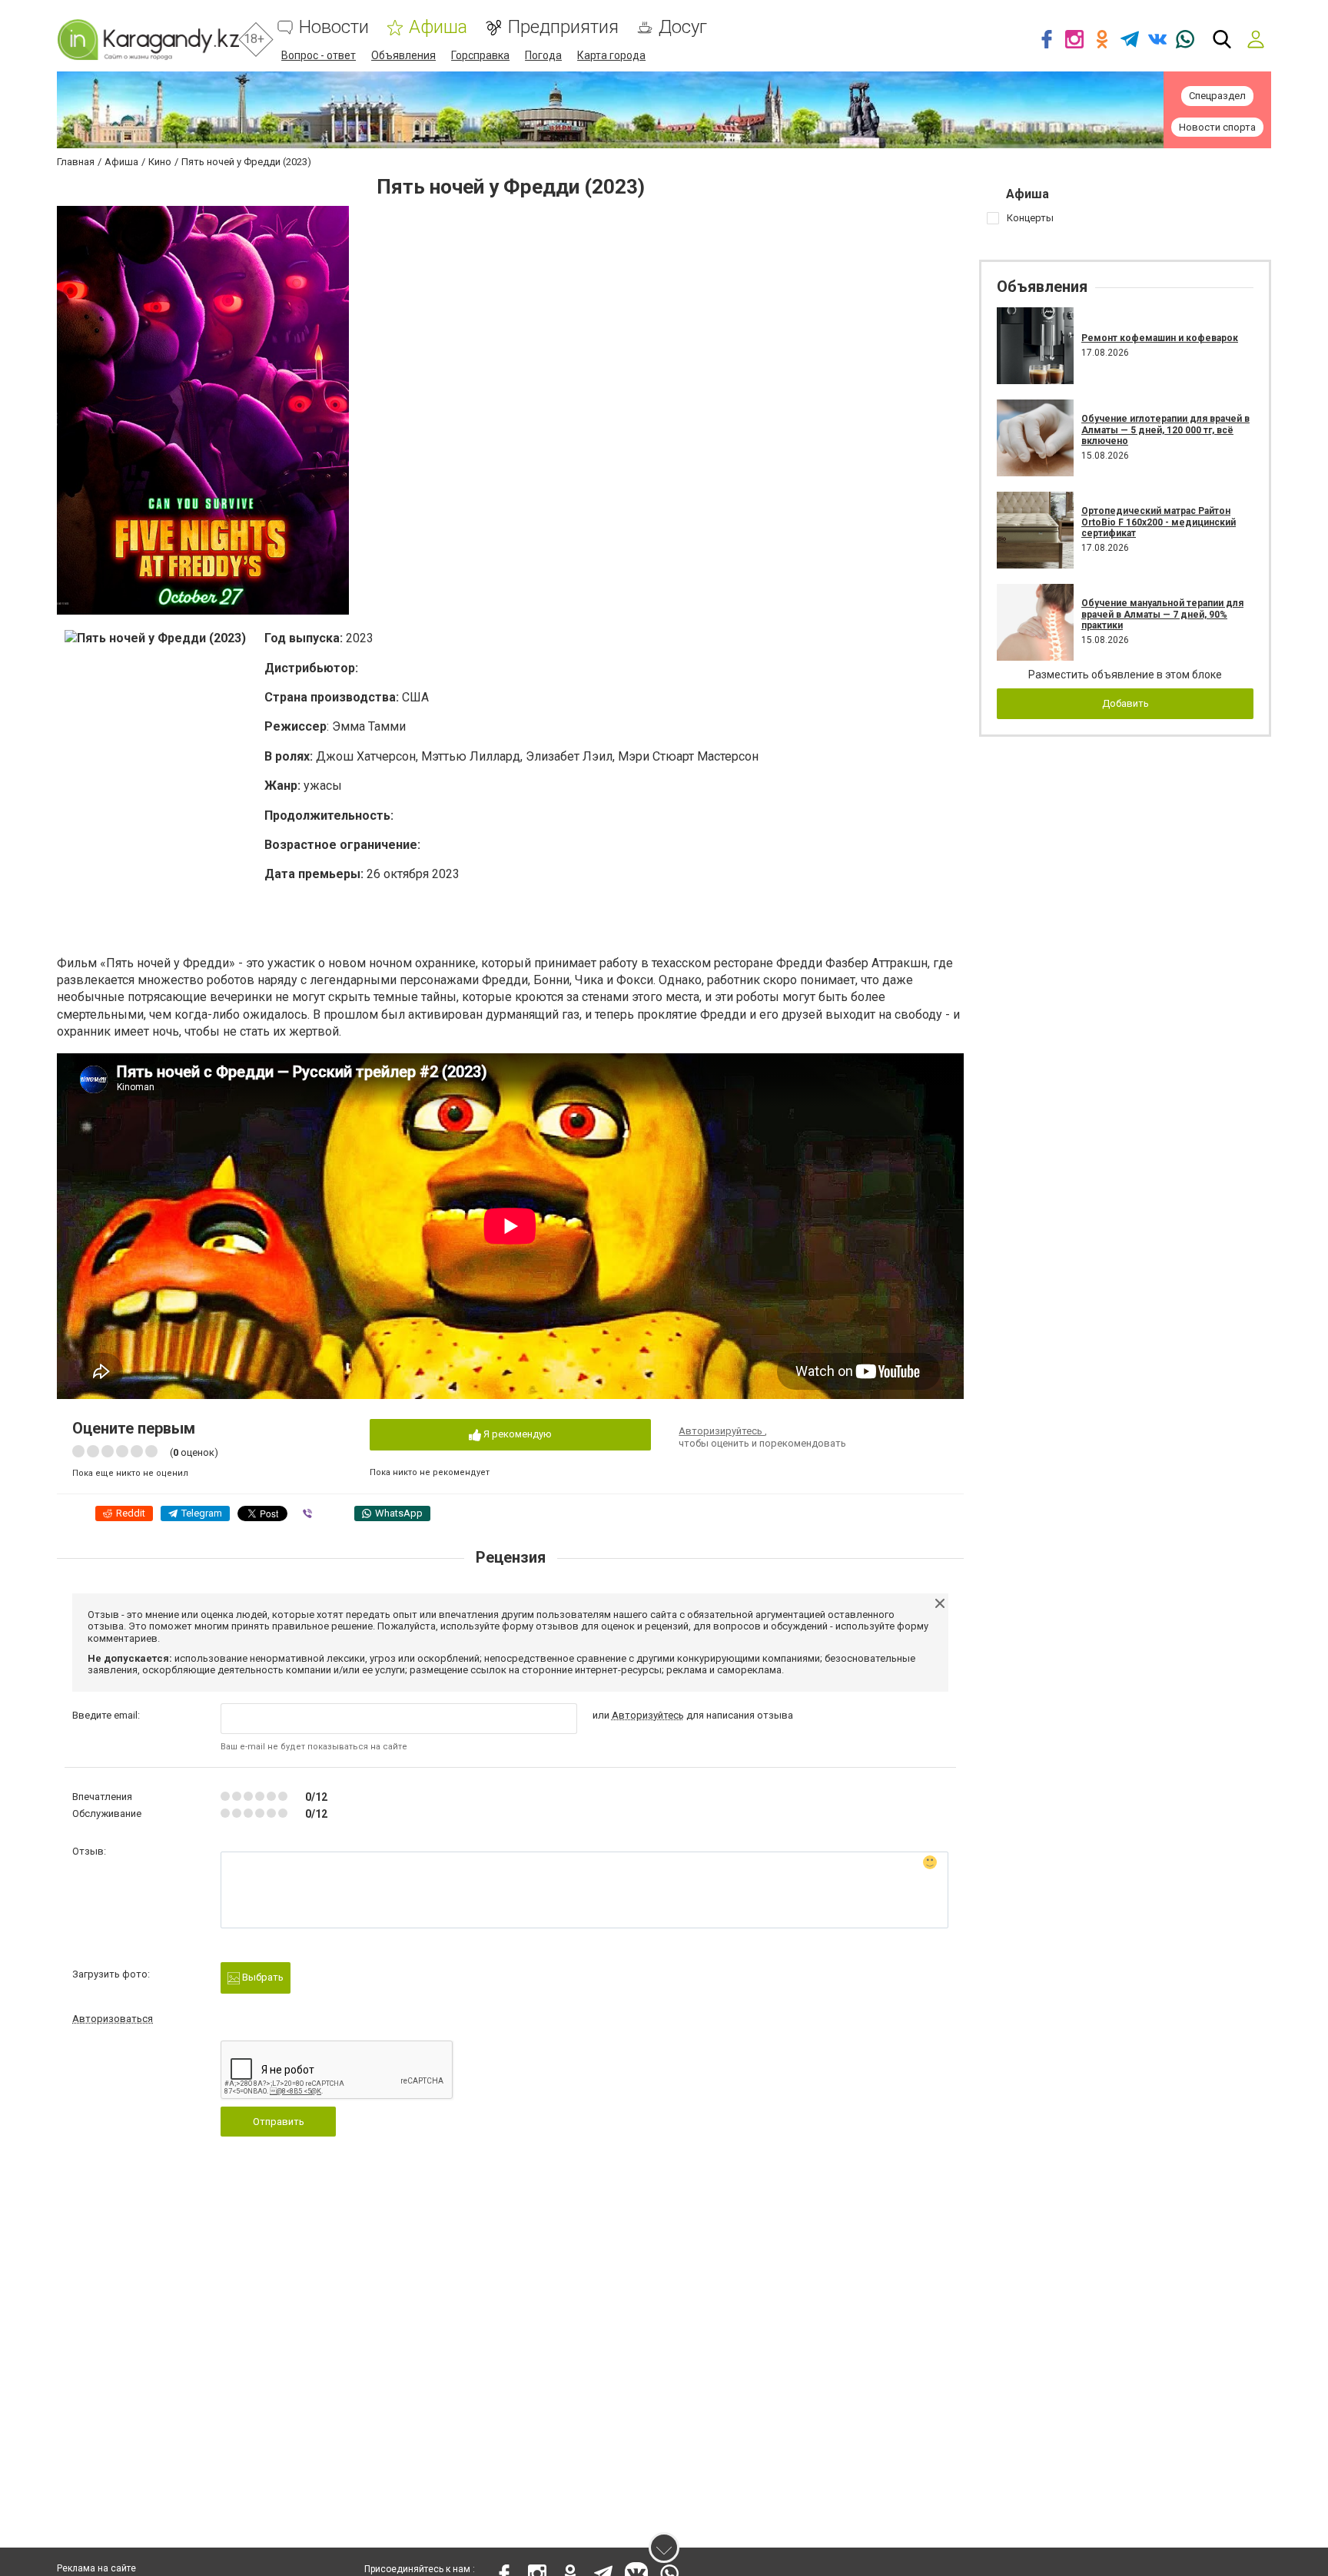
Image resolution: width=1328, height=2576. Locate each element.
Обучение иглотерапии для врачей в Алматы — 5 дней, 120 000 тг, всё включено (1165, 430)
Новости (334, 27)
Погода (543, 55)
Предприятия (563, 27)
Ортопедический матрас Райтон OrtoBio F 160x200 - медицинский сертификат (1159, 522)
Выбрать (262, 1977)
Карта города (611, 55)
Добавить (1125, 703)
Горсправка (480, 55)
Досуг (683, 27)
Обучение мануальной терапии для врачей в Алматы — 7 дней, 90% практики (1162, 614)
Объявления (403, 55)
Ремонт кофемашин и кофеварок (1160, 338)
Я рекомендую (516, 1434)
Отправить (279, 2122)
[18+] (148, 40)
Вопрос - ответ (319, 55)
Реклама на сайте (96, 2568)
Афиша (438, 27)
